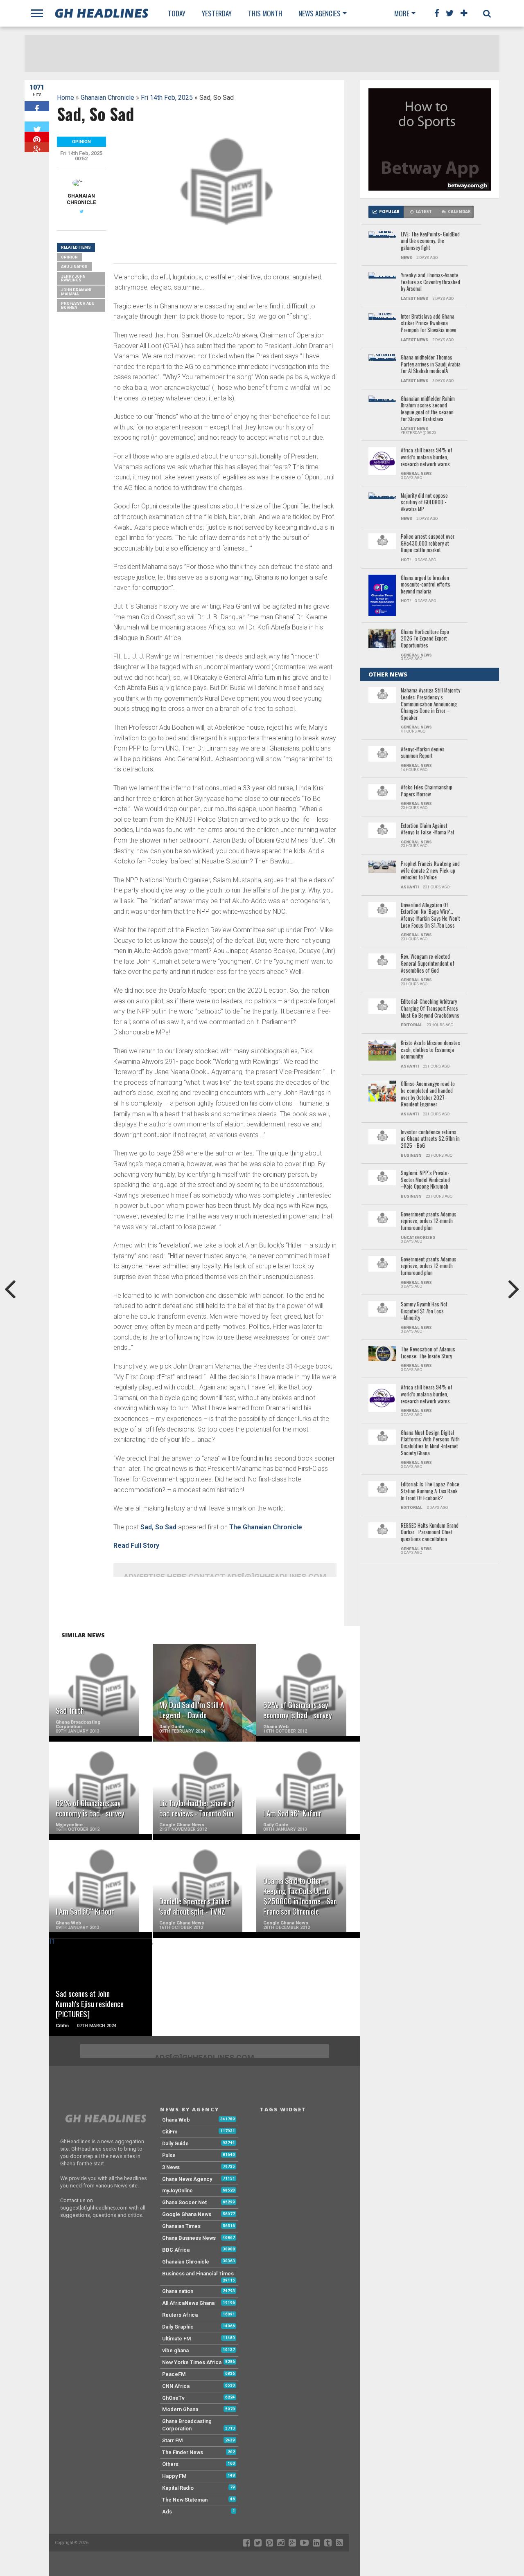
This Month (265, 13)
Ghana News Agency (187, 2179)
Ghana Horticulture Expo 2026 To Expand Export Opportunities (425, 639)
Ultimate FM (177, 2339)
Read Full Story (136, 1545)
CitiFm (170, 2132)
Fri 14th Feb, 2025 (167, 98)
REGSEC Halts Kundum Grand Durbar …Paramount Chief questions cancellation (430, 1533)
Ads (167, 2512)
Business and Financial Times (198, 2274)
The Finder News (183, 2452)
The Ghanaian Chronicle (266, 1527)
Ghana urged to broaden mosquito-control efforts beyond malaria (426, 585)
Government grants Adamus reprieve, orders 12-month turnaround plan (429, 1221)
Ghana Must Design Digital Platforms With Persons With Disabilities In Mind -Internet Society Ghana (430, 1443)
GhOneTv (173, 2398)
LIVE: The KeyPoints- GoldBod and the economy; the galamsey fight (430, 241)
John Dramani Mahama (76, 292)
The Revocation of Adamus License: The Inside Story (428, 1353)
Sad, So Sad (158, 1527)
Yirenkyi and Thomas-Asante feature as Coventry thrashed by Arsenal (430, 282)
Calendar (459, 212)
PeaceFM (174, 2374)
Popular (389, 212)
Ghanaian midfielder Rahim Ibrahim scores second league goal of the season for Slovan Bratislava (428, 409)
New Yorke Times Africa (192, 2362)
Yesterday (217, 13)
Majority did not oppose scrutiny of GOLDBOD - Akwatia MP (424, 503)
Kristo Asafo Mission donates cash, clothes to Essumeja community (430, 1050)
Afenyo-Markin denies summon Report (423, 753)
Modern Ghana (180, 2409)
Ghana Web (176, 2120)
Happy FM (174, 2476)
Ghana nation (178, 2291)
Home (65, 98)
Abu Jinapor (74, 266)
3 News (171, 2167)
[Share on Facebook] (37, 106)
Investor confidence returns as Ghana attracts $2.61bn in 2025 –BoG (430, 1139)
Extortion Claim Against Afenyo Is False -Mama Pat (428, 829)
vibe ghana (175, 2350)
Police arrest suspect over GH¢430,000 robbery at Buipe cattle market (428, 544)
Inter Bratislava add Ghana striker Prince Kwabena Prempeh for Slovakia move (429, 324)
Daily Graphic (178, 2327)
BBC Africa (176, 2250)
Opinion (69, 257)
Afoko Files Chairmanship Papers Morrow (427, 791)
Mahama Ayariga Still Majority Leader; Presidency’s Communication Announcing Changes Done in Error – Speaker (430, 704)
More (402, 13)
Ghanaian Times (181, 2226)
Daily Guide (175, 2143)
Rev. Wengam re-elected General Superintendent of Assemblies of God (428, 964)
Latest (424, 212)
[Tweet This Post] (37, 127)
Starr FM (173, 2440)
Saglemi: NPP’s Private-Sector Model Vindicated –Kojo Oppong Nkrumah (425, 1180)
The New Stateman (185, 2500)
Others (170, 2464)
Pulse (169, 2155)
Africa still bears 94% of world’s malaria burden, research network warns (427, 457)
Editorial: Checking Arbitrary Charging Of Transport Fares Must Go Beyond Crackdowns (430, 1009)
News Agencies (320, 13)
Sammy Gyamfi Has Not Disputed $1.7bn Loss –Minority (424, 1311)
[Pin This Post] (37, 137)
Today (177, 13)
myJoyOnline (177, 2190)
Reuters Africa (180, 2315)
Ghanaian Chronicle (107, 98)
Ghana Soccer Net (184, 2202)
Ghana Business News (189, 2238)
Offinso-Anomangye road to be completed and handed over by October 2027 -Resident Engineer (428, 1094)
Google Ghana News (187, 2214)
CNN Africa (176, 2386)
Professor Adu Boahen (78, 305)
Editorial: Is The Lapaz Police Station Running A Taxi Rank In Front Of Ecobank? (430, 1491)
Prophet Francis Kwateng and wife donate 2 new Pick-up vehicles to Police (430, 871)
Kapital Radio (178, 2488)
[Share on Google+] (37, 147)
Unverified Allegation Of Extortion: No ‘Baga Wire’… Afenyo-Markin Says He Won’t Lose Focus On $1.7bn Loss (430, 916)
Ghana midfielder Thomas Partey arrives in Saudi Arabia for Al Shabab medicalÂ (431, 364)
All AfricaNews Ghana (188, 2303)
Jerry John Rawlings (73, 278)
